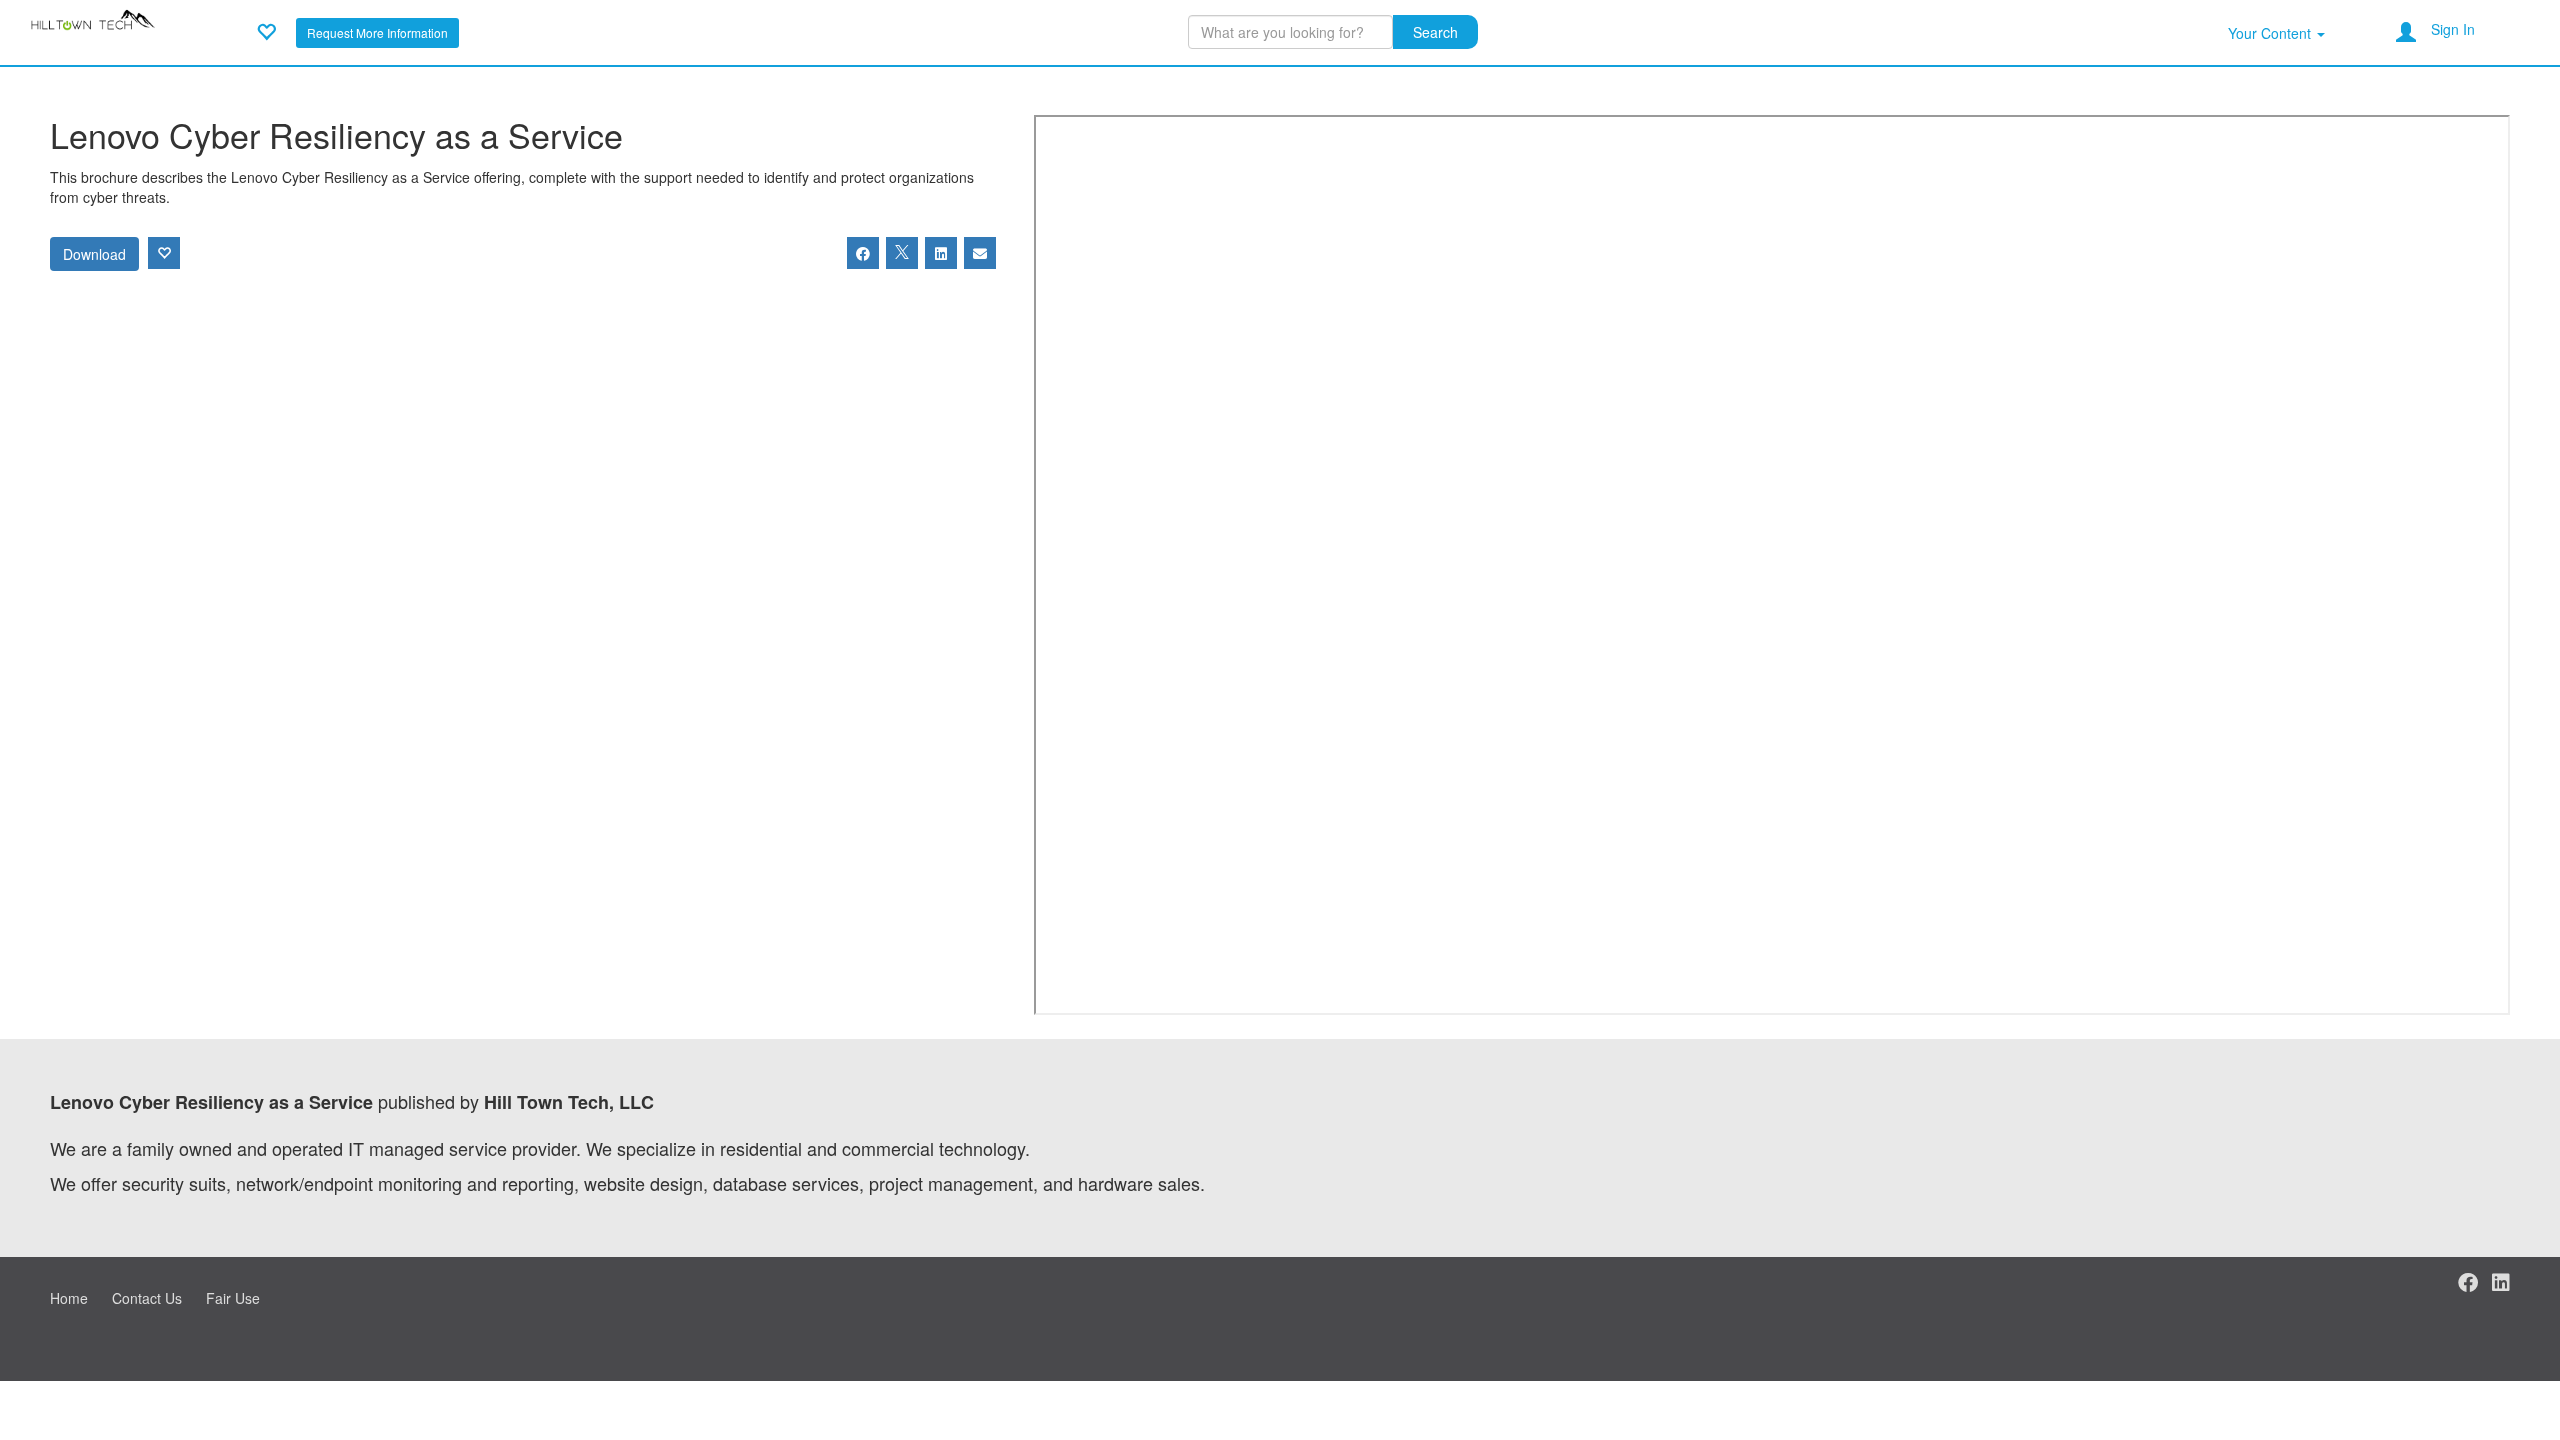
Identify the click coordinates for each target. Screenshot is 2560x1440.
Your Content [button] (2271, 33)
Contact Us (147, 1298)
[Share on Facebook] (863, 253)
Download (94, 254)
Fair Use (233, 1298)
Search (1435, 32)
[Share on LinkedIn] (941, 253)
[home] (95, 30)
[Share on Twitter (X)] (902, 253)
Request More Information (377, 32)
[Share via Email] (980, 253)
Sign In (2453, 29)
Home (69, 1298)
